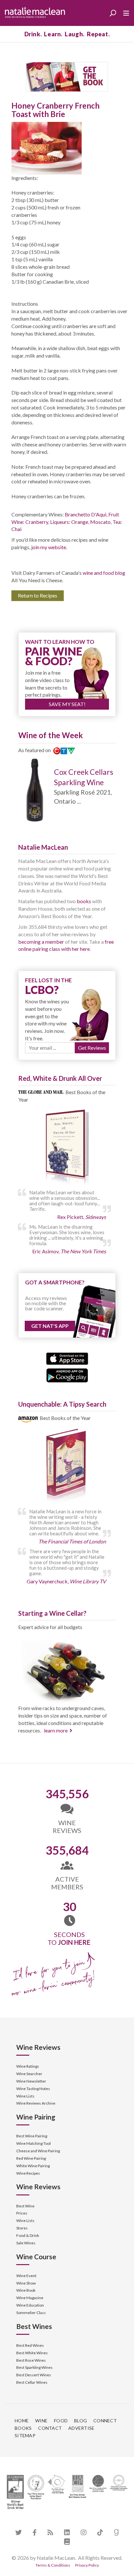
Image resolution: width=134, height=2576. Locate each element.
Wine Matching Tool (33, 2143)
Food (61, 2421)
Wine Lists (25, 2096)
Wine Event (26, 2276)
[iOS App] (67, 1358)
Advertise (81, 2428)
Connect (105, 2421)
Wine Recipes (28, 2173)
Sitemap (25, 2435)
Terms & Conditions (53, 2565)
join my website (49, 547)
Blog (80, 2421)
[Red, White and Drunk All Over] (67, 1147)
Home (22, 2421)
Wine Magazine (30, 2298)
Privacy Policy (87, 2565)
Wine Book (26, 2290)
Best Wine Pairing (32, 2136)
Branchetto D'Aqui (86, 514)
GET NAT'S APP (50, 1326)
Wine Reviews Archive (36, 2103)
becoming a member (41, 942)
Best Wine (25, 2206)
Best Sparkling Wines (34, 2367)
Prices (22, 2213)
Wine (41, 2421)
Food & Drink (28, 2235)
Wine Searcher (29, 2074)
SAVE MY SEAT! (67, 704)
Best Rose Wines (31, 2360)
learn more (56, 1730)
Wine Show (26, 2283)
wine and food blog (104, 573)
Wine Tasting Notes (33, 2089)
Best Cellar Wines (32, 2382)
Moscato (100, 522)
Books (23, 2428)
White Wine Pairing (33, 2166)
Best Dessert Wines (34, 2375)
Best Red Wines (30, 2345)
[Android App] (67, 1375)
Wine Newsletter (31, 2081)
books (84, 901)
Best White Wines (32, 2353)
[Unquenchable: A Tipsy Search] (67, 1467)
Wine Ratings (28, 2066)
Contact (50, 2428)
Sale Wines (26, 2243)
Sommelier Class (31, 2313)
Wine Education (30, 2305)
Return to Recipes (38, 595)
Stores (22, 2228)
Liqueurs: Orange (69, 522)
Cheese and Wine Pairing (38, 2151)
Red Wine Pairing (31, 2158)
